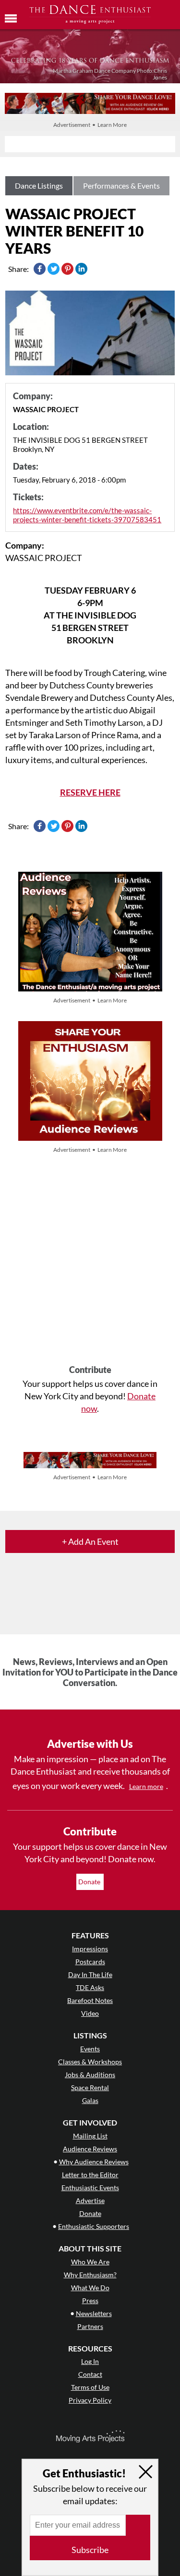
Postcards (90, 1962)
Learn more (146, 1786)
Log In (90, 2361)
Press (90, 2300)
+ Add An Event (90, 1541)
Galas (90, 2100)
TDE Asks (90, 1987)
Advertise (90, 2200)
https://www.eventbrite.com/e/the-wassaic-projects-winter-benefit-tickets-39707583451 (87, 515)
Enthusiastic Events (90, 2188)
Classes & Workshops (90, 2062)
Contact (90, 2374)
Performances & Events (121, 186)
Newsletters (94, 2313)
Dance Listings (39, 186)
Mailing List (90, 2136)
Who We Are (90, 2262)
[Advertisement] (90, 1260)
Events (90, 2049)
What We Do (90, 2288)
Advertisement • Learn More (90, 125)
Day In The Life (90, 1974)
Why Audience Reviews (94, 2162)
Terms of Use (90, 2387)
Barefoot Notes (90, 2000)
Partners (90, 2326)
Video (90, 2013)
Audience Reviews (90, 2149)
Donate (90, 1882)
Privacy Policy (90, 2400)
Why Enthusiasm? (90, 2275)
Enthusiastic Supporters (94, 2226)
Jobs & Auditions (90, 2075)
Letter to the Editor (90, 2175)
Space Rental (90, 2087)
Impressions (90, 1949)
